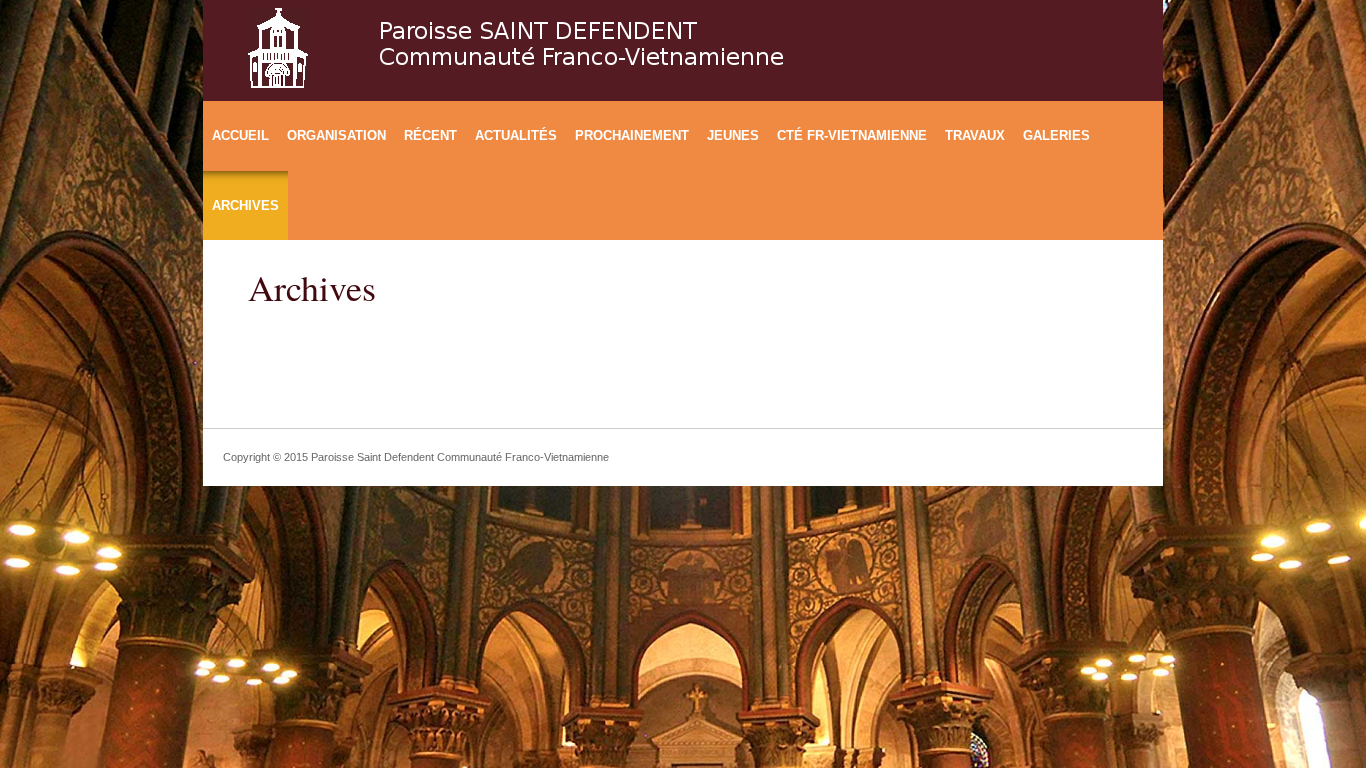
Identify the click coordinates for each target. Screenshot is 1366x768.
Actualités (516, 135)
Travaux (975, 135)
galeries (1056, 135)
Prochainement (632, 135)
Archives (245, 205)
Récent (430, 135)
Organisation (336, 135)
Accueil (240, 135)
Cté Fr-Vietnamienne (852, 135)
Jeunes (733, 135)
